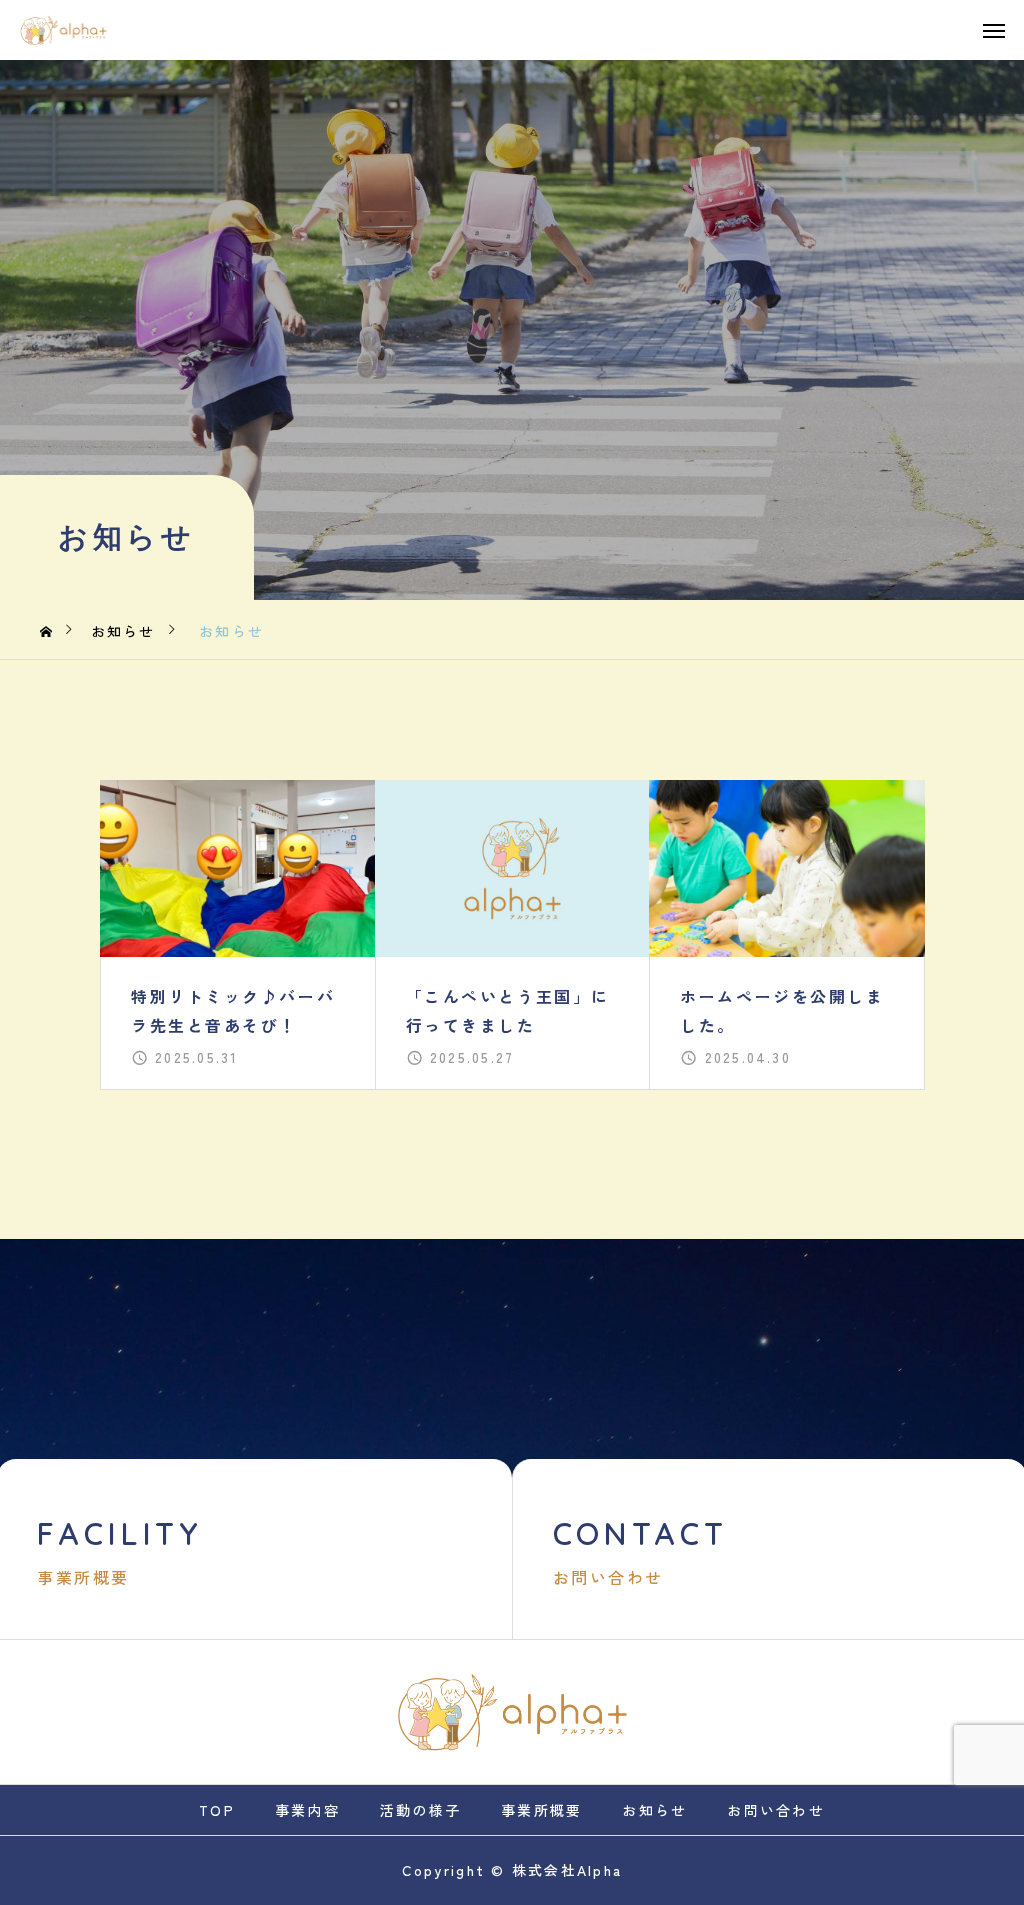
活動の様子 (420, 1810)
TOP (217, 1810)
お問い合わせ (775, 1810)
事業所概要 (541, 1810)
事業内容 (307, 1810)
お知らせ (654, 1810)
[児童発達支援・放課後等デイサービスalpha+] (63, 30)
